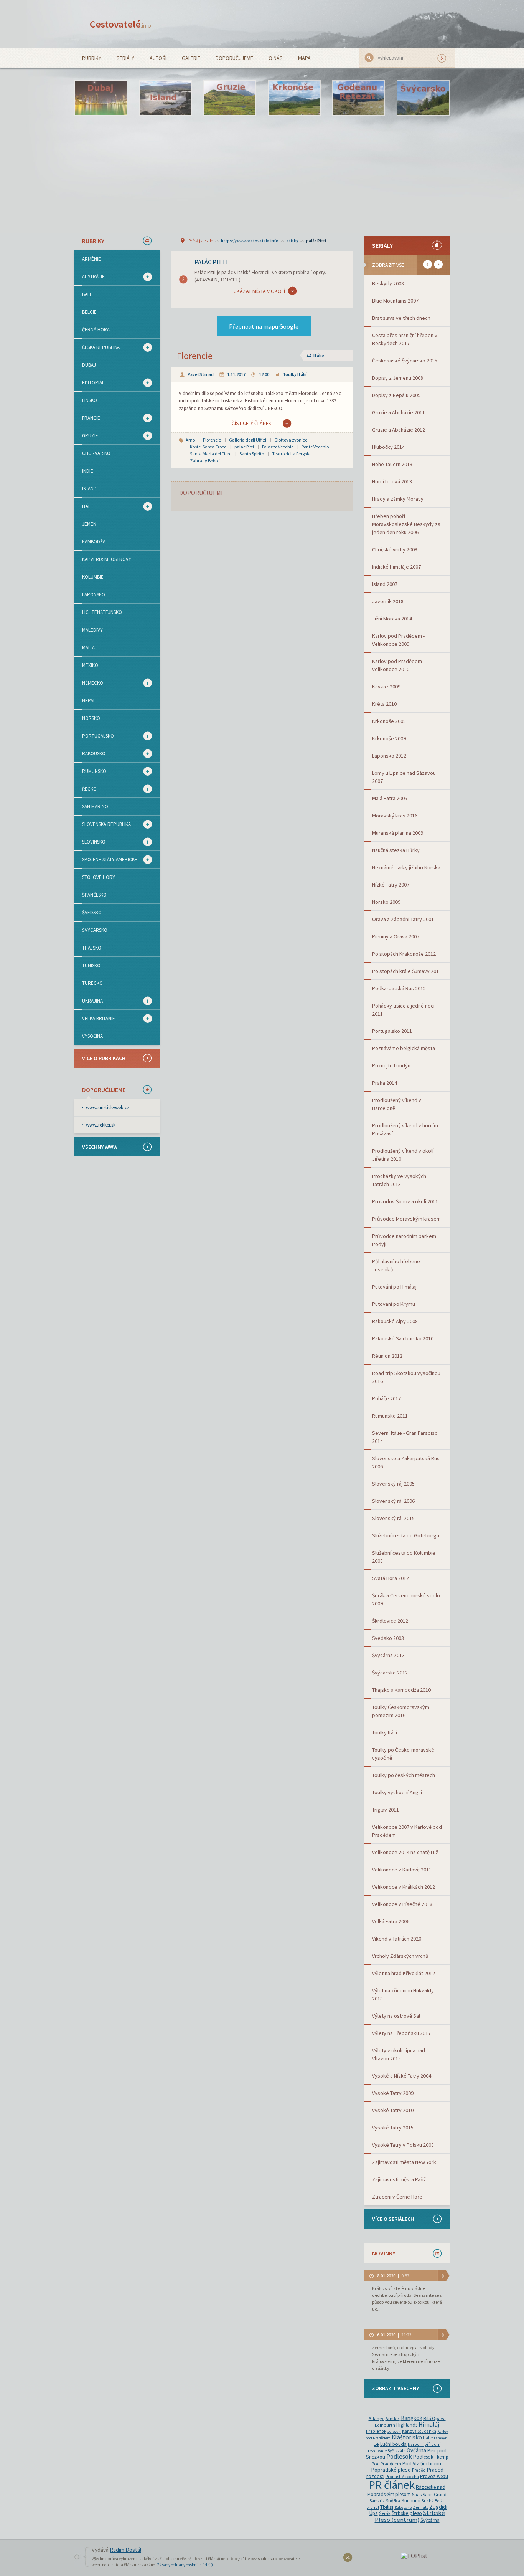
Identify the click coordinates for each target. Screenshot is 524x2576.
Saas (417, 2494)
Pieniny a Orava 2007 (396, 936)
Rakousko (90, 754)
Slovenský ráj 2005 (393, 1484)
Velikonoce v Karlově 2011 (402, 1870)
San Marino (95, 807)
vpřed (438, 264)
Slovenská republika (103, 824)
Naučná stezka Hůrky (396, 850)
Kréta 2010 (384, 704)
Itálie (84, 506)
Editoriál (89, 383)
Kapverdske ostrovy (107, 559)
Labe (428, 2438)
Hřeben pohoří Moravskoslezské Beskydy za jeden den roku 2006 (406, 524)
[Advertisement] (262, 175)
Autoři (158, 58)
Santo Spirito (252, 454)
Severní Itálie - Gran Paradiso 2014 (405, 1437)
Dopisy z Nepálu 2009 (396, 395)
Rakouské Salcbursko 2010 (403, 1338)
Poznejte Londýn (391, 1065)
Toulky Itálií (295, 374)
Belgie (89, 312)
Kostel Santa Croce (208, 447)
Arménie (91, 259)
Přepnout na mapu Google (264, 326)
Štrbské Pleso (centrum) (410, 2516)
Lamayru (441, 2438)
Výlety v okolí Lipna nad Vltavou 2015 (399, 2054)
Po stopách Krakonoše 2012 (404, 954)
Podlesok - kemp (431, 2457)
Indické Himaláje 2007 (396, 567)
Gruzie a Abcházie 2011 (399, 412)
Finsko (90, 400)
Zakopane (403, 2507)
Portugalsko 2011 (392, 1031)
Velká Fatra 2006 (391, 1921)
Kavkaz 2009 (386, 687)
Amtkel (393, 2418)
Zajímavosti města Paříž (399, 2179)
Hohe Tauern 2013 (392, 464)
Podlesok (399, 2456)
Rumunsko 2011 (390, 1416)
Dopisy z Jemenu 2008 (398, 378)
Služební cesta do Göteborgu (406, 1535)
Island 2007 (385, 584)
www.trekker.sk (101, 1125)
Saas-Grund (435, 2494)
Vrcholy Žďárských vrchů (400, 1956)
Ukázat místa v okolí (259, 291)
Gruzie (86, 436)
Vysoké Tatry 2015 (393, 2128)
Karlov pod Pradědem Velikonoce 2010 (397, 665)
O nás (276, 58)
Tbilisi (387, 2507)
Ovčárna (416, 2450)
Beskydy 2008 (388, 283)
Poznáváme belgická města (404, 1048)
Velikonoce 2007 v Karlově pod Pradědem (407, 1831)
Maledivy (92, 630)
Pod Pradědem (386, 2464)
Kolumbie (93, 577)
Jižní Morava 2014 (392, 619)
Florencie (195, 356)
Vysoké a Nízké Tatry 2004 (402, 2076)
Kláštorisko (407, 2437)
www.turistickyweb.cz (108, 1108)
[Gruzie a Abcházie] (230, 98)
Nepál (89, 701)
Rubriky (92, 58)
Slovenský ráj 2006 (393, 1501)
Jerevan (394, 2431)
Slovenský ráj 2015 (393, 1518)
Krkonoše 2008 (389, 721)
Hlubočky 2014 (388, 447)
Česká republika (97, 347)
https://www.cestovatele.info (250, 241)
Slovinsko (90, 842)
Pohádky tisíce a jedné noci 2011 (403, 1010)
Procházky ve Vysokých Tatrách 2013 (399, 1180)
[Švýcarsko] (423, 98)
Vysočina (92, 1036)
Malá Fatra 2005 (390, 798)
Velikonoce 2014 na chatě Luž (405, 1852)
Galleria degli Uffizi (248, 440)
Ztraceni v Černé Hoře (397, 2197)
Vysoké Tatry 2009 (393, 2093)
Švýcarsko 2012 (390, 1673)
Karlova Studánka (419, 2431)
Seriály (125, 58)
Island (89, 489)
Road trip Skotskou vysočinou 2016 (406, 1377)
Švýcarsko (95, 930)
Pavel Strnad (201, 374)
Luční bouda (393, 2444)
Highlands (407, 2425)
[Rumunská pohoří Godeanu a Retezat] (359, 98)
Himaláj (429, 2425)
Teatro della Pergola (291, 454)
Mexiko (90, 665)
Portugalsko (94, 736)
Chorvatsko (96, 453)
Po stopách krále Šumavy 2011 (407, 971)
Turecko (92, 983)
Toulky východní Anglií (397, 1792)
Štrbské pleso (407, 2513)
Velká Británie (95, 1019)
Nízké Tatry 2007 (391, 885)
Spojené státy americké (106, 860)
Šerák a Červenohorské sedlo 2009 (406, 1599)
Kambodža (94, 542)
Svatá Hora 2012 (391, 1578)
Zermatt (420, 2507)
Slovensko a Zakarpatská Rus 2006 (406, 1462)
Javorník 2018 (388, 601)
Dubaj (89, 365)
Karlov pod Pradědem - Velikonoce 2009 (398, 640)
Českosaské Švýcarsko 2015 (405, 361)
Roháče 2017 (386, 1398)
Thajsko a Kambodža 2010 (401, 1690)
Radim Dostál (125, 2550)
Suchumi (411, 2500)
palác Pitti (316, 241)
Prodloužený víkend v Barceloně (397, 1104)
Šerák (385, 2513)
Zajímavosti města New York (404, 2162)
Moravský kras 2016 (395, 816)
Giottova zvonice (291, 440)
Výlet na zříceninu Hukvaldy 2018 (403, 1994)
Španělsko (94, 895)
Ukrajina (89, 1001)
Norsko (91, 718)
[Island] (165, 98)
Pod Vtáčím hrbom (423, 2464)
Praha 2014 (385, 1083)
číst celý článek (252, 423)
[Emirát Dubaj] (101, 98)
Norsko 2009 (386, 902)
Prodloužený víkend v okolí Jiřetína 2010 (403, 1155)
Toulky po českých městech (404, 1775)
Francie (87, 418)
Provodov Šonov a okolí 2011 (405, 1201)
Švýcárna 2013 (388, 1655)
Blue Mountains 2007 (395, 301)
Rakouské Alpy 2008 (395, 1321)
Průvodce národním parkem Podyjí (404, 1240)
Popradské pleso (391, 2470)
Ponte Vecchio (315, 447)
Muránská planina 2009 (398, 833)
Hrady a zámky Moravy (398, 499)
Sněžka (393, 2501)
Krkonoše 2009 (389, 738)
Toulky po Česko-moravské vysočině (403, 1754)
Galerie (191, 58)
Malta (88, 648)
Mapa (304, 58)
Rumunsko (90, 771)
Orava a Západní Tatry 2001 (403, 919)
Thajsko (92, 948)
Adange (377, 2418)
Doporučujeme (234, 58)
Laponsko (94, 595)
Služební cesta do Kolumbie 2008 (404, 1557)
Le (376, 2444)
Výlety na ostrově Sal (396, 2016)
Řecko (86, 789)
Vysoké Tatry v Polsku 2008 (403, 2145)
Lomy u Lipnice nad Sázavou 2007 (404, 777)
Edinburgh (385, 2425)
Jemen (89, 524)
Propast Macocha (402, 2477)
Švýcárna (430, 2520)
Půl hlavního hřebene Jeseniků (396, 1265)
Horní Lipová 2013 (392, 481)
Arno (190, 440)
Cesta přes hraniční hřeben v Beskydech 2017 (405, 339)
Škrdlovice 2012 (390, 1621)
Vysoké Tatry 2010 (393, 2110)
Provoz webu (434, 2476)
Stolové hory (99, 877)
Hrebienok (376, 2431)
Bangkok (412, 2418)
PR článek (392, 2485)
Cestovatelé (120, 24)
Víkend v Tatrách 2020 (397, 1939)
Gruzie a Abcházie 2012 (399, 430)
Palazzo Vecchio (278, 447)
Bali (87, 294)
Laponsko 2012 (389, 756)
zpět (428, 264)
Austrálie (90, 277)
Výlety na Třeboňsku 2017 (401, 2033)
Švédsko (92, 912)
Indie (88, 471)
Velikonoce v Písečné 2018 (402, 1904)
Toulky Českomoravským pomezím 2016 (401, 1711)
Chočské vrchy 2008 (395, 549)
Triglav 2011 (386, 1810)
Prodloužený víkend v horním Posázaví (405, 1129)
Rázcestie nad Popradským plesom (406, 2491)
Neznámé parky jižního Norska (406, 867)
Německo (89, 683)
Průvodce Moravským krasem (406, 1219)
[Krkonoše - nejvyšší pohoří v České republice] (294, 98)
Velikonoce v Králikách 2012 (404, 1887)
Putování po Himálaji (395, 1287)
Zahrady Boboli (205, 461)
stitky (292, 241)
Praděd (419, 2470)
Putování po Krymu (394, 1304)
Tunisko (91, 965)
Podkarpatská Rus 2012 (399, 988)
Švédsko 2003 (388, 1638)
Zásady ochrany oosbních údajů (185, 2565)
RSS (349, 2559)
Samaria (377, 2501)
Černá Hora (96, 330)
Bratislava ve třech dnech (401, 318)
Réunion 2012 (387, 1356)
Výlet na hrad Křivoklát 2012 (404, 1973)
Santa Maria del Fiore (211, 454)
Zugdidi (438, 2507)
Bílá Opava (435, 2418)
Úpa (374, 2513)
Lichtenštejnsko (102, 612)
